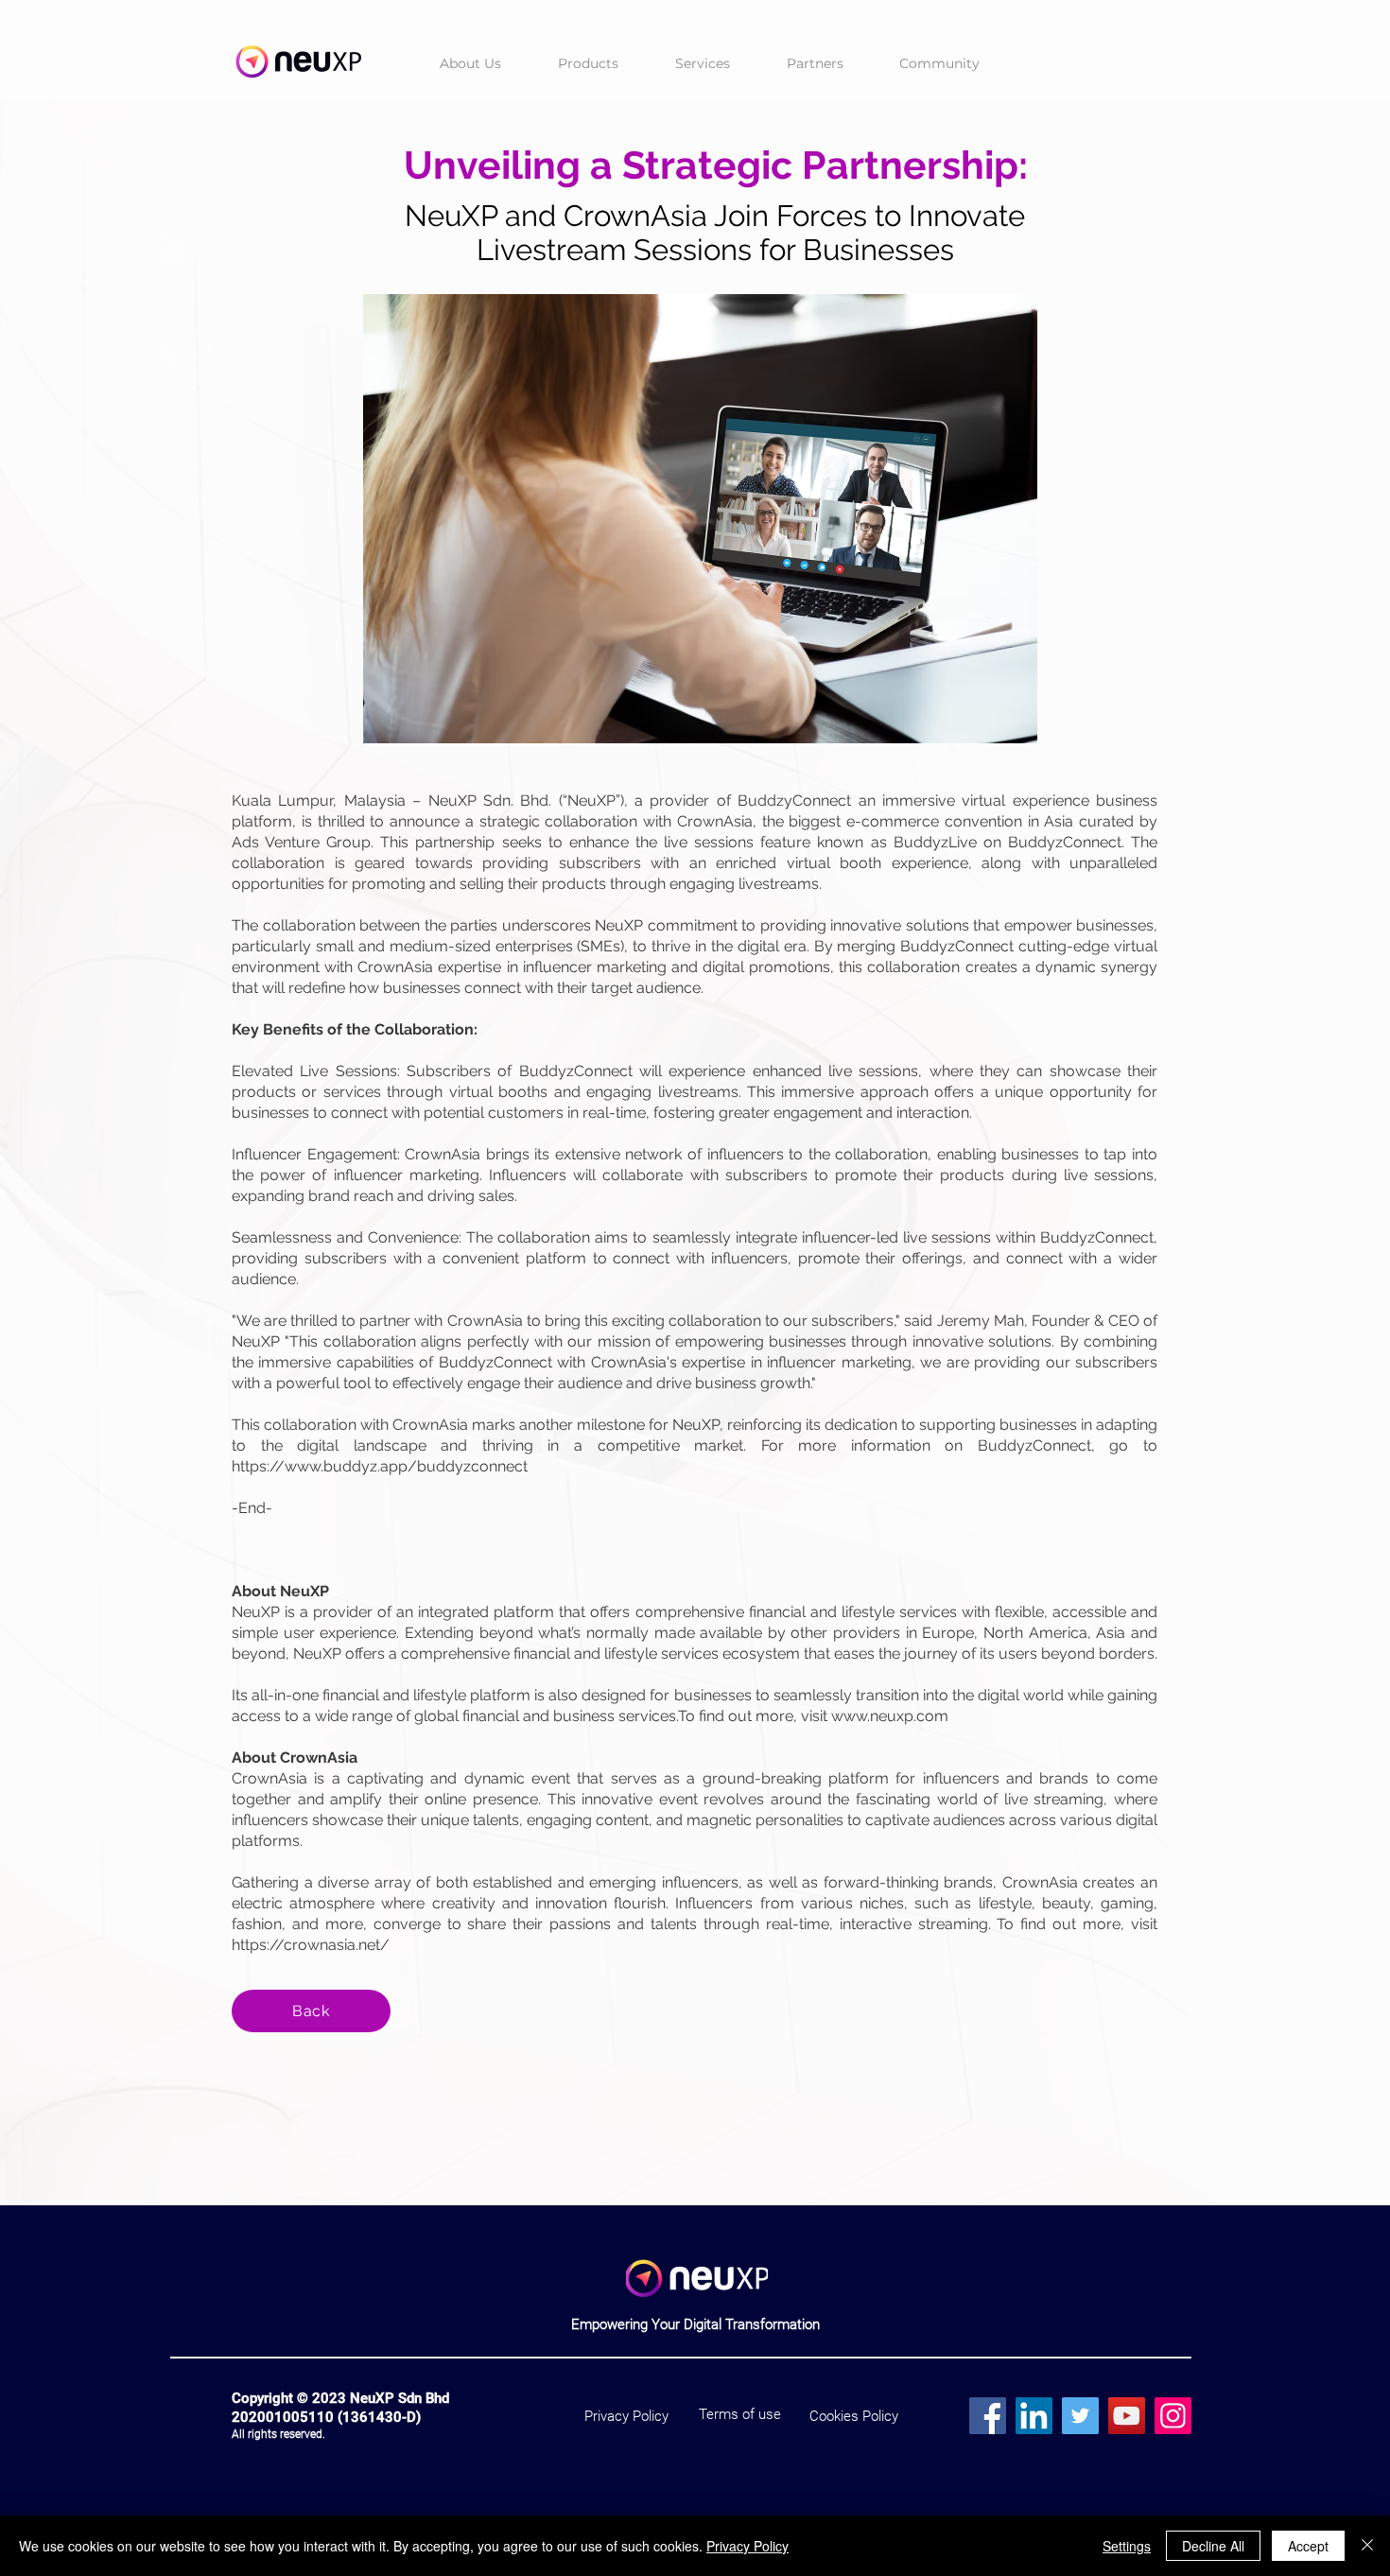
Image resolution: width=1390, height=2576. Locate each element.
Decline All (1213, 2546)
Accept (1308, 2546)
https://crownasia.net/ (311, 1945)
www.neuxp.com (890, 1716)
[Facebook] (988, 2416)
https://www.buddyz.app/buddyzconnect (380, 1466)
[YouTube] (1127, 2416)
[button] (588, 64)
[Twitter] (1080, 2416)
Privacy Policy (747, 2546)
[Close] (1367, 2546)
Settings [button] (1127, 2546)
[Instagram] (1173, 2416)
